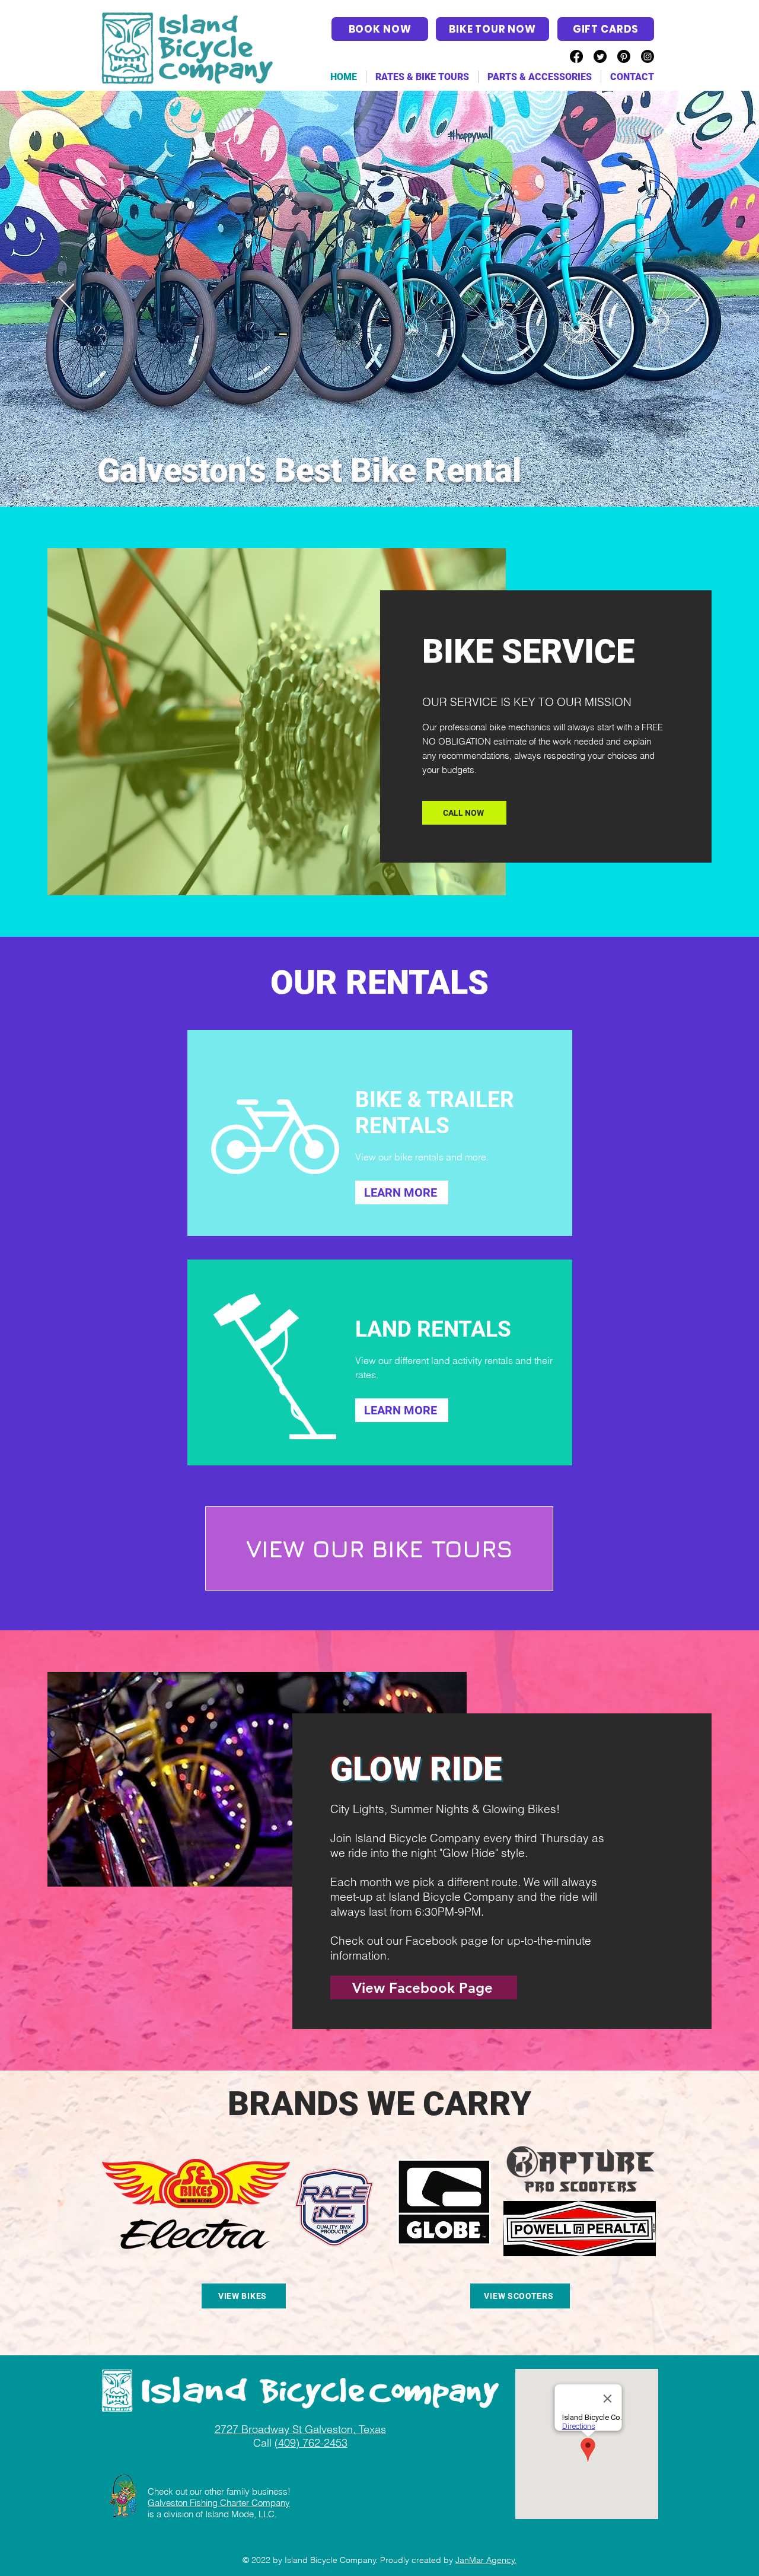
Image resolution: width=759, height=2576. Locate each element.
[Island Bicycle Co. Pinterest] (624, 56)
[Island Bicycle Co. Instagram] (648, 56)
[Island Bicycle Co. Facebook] (576, 56)
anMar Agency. (488, 2560)
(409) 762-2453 (311, 2443)
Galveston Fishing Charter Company (219, 2503)
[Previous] (67, 299)
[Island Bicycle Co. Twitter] (600, 56)
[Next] (692, 299)
